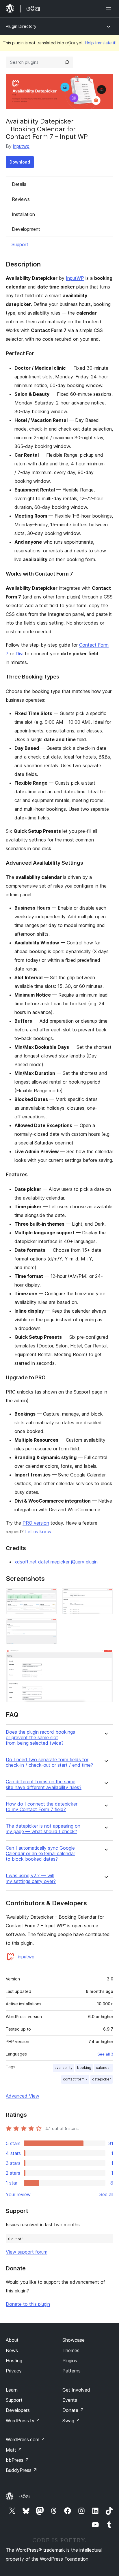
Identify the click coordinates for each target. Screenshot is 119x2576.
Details (19, 184)
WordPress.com (25, 2439)
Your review (18, 2194)
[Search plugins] (67, 62)
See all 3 (105, 2054)
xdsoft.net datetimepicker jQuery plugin (56, 1562)
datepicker (102, 2079)
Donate (73, 2410)
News (12, 2350)
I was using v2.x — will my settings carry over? (31, 1878)
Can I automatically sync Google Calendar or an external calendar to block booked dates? (40, 1854)
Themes (71, 2350)
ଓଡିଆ (25, 2497)
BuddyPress (22, 2470)
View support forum (27, 2252)
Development (26, 229)
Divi (19, 654)
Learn (12, 2390)
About (12, 2340)
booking (84, 2068)
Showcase (74, 2340)
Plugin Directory (21, 26)
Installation (23, 214)
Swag (71, 2421)
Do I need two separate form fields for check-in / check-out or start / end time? (49, 1762)
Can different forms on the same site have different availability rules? (44, 1784)
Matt (14, 2450)
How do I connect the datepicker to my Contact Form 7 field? (42, 1807)
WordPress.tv (23, 2421)
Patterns (71, 2371)
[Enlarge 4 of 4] (105, 1657)
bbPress (17, 2460)
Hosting (14, 2361)
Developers (18, 2410)
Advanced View (23, 2096)
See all (106, 2194)
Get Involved (76, 2390)
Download (20, 162)
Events (70, 2400)
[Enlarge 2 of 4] (105, 1596)
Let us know (38, 1532)
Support (20, 244)
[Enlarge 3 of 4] (49, 1626)
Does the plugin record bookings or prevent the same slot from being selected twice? (40, 1738)
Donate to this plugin (28, 2304)
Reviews (21, 199)
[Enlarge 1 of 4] (49, 1596)
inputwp (21, 146)
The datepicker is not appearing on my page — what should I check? (43, 1829)
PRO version (36, 1523)
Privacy (14, 2371)
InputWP (75, 278)
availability (64, 2068)
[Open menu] (110, 9)
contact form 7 (75, 2079)
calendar (103, 2068)
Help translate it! (101, 43)
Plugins (70, 2361)
